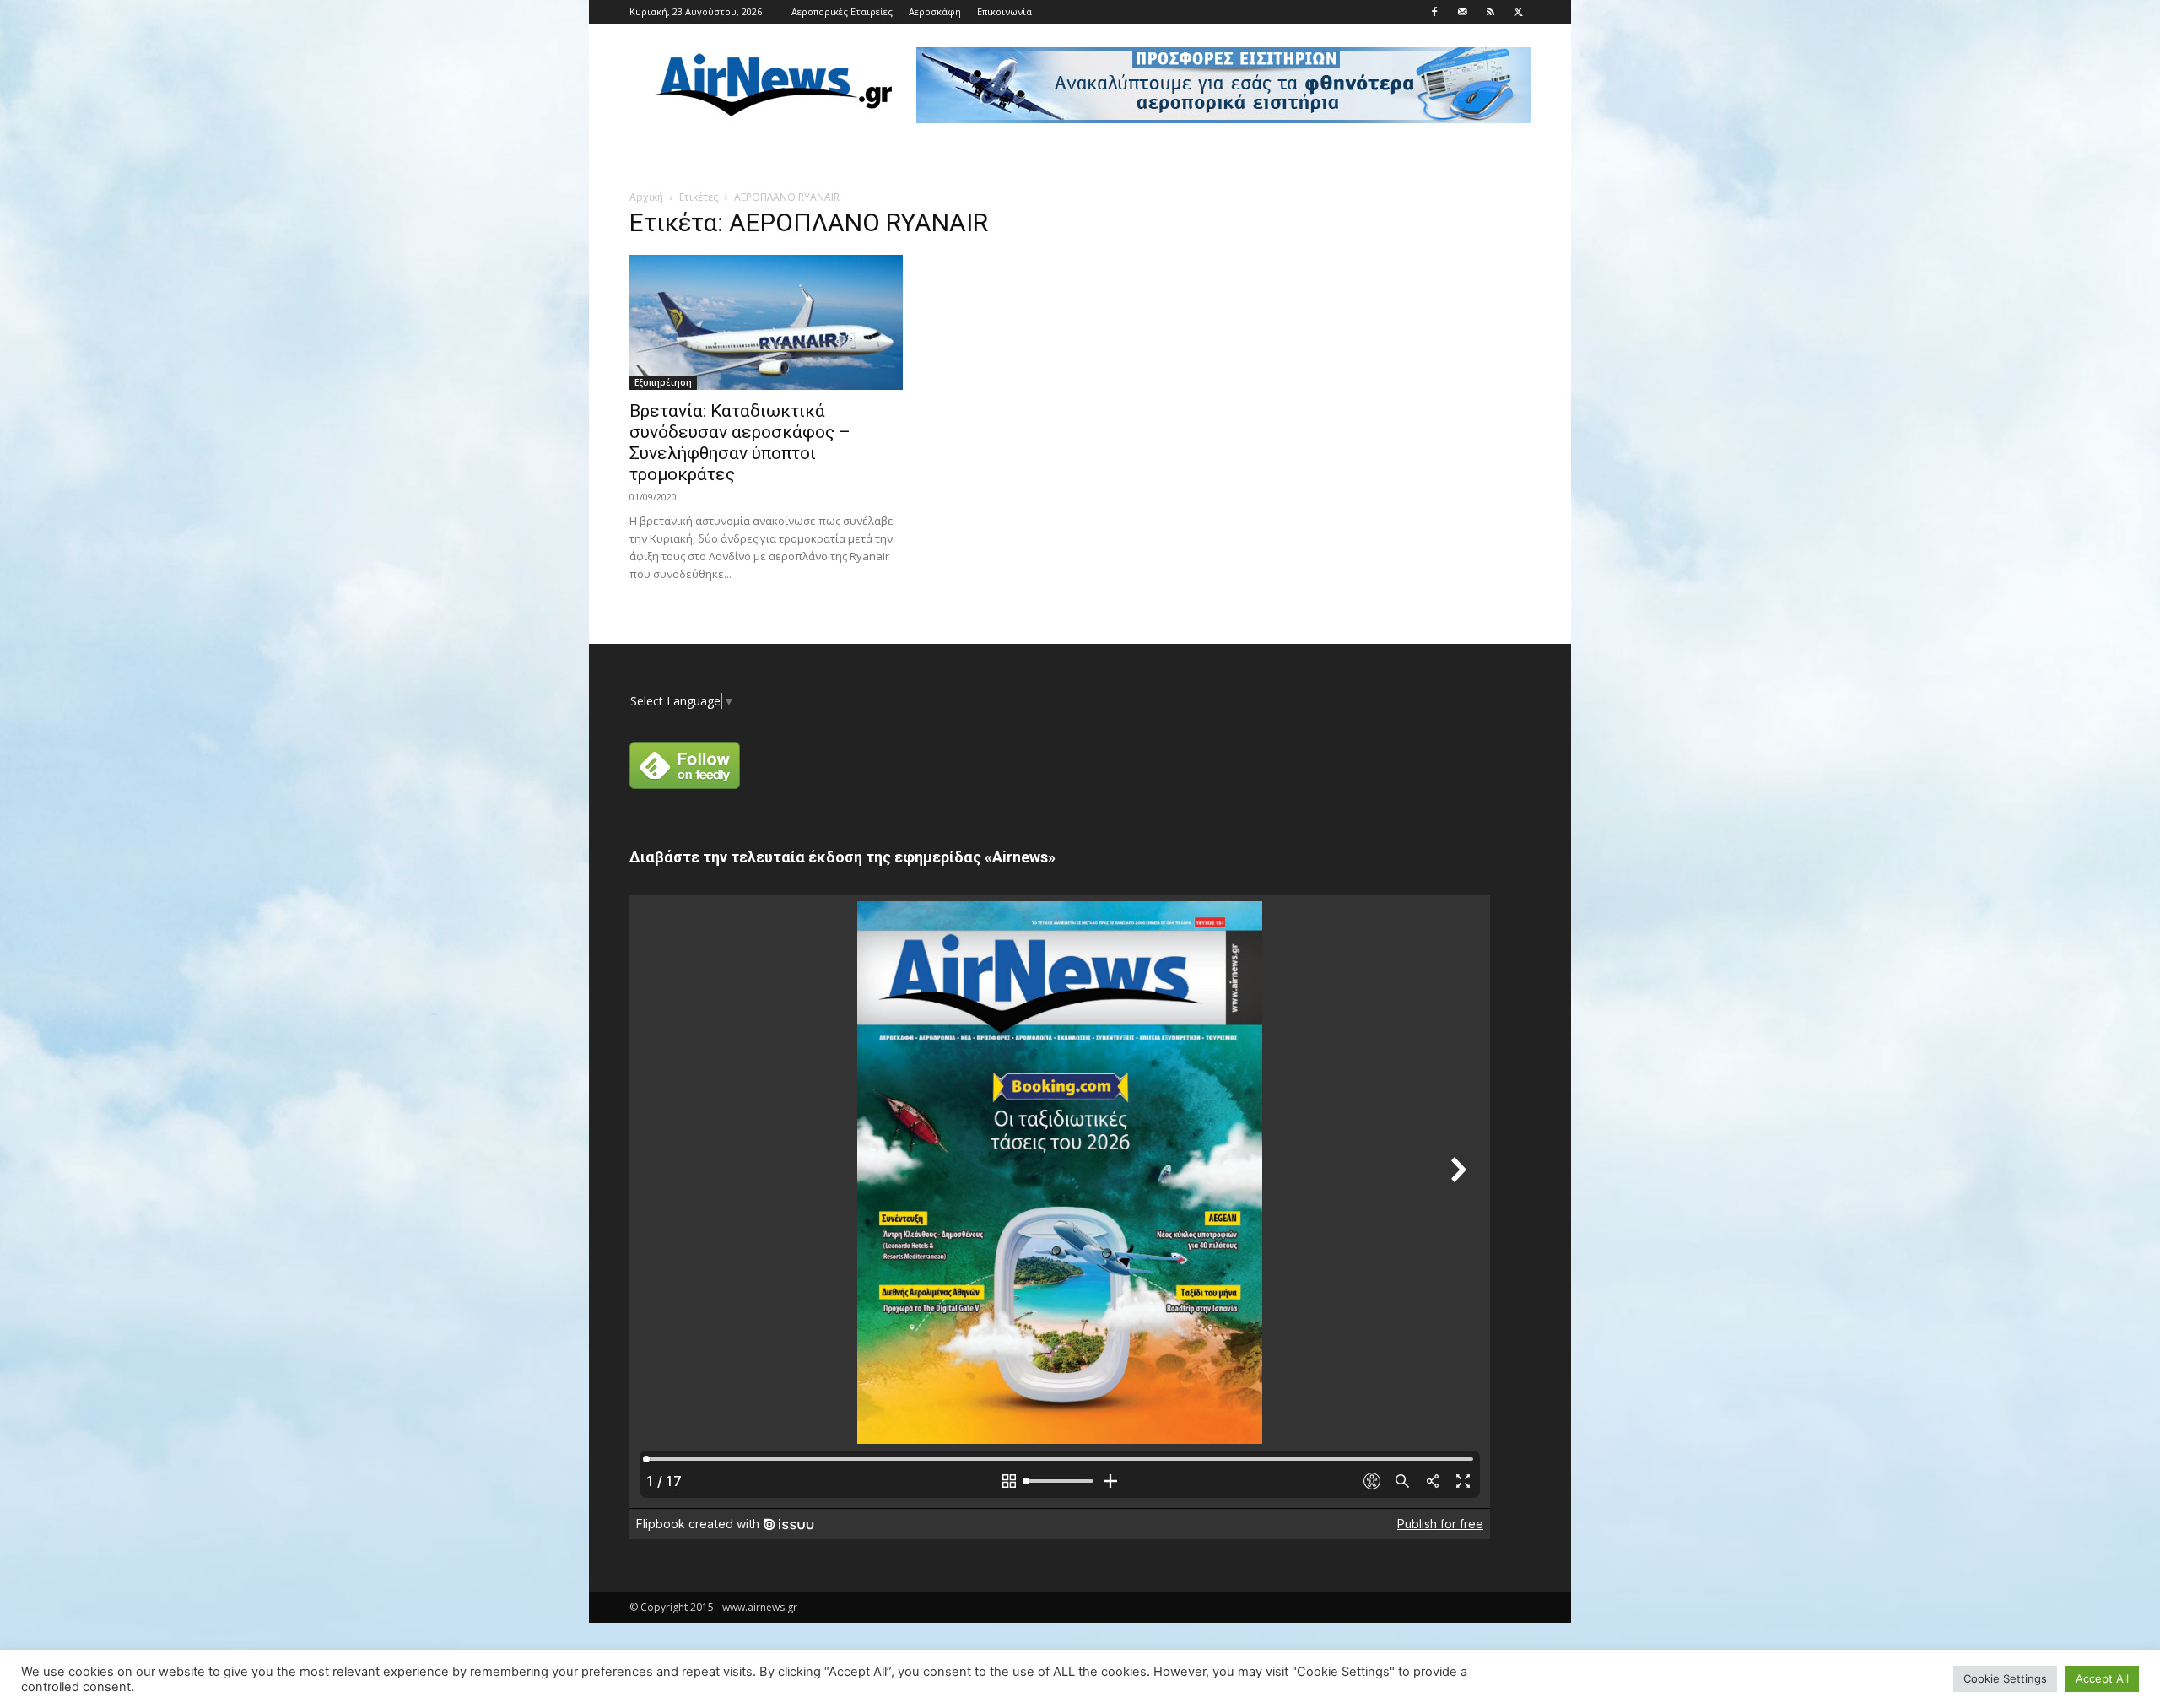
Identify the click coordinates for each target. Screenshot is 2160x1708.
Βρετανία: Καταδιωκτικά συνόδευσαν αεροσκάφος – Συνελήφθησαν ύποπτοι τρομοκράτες (740, 443)
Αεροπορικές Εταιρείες (842, 11)
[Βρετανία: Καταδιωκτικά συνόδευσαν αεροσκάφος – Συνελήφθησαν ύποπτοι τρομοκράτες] (766, 322)
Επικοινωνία (1004, 11)
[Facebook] (1434, 12)
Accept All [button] (2102, 1678)
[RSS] (1490, 12)
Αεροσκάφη (935, 11)
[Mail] (1462, 12)
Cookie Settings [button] (2005, 1678)
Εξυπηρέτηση (663, 382)
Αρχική (646, 197)
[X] (1518, 12)
